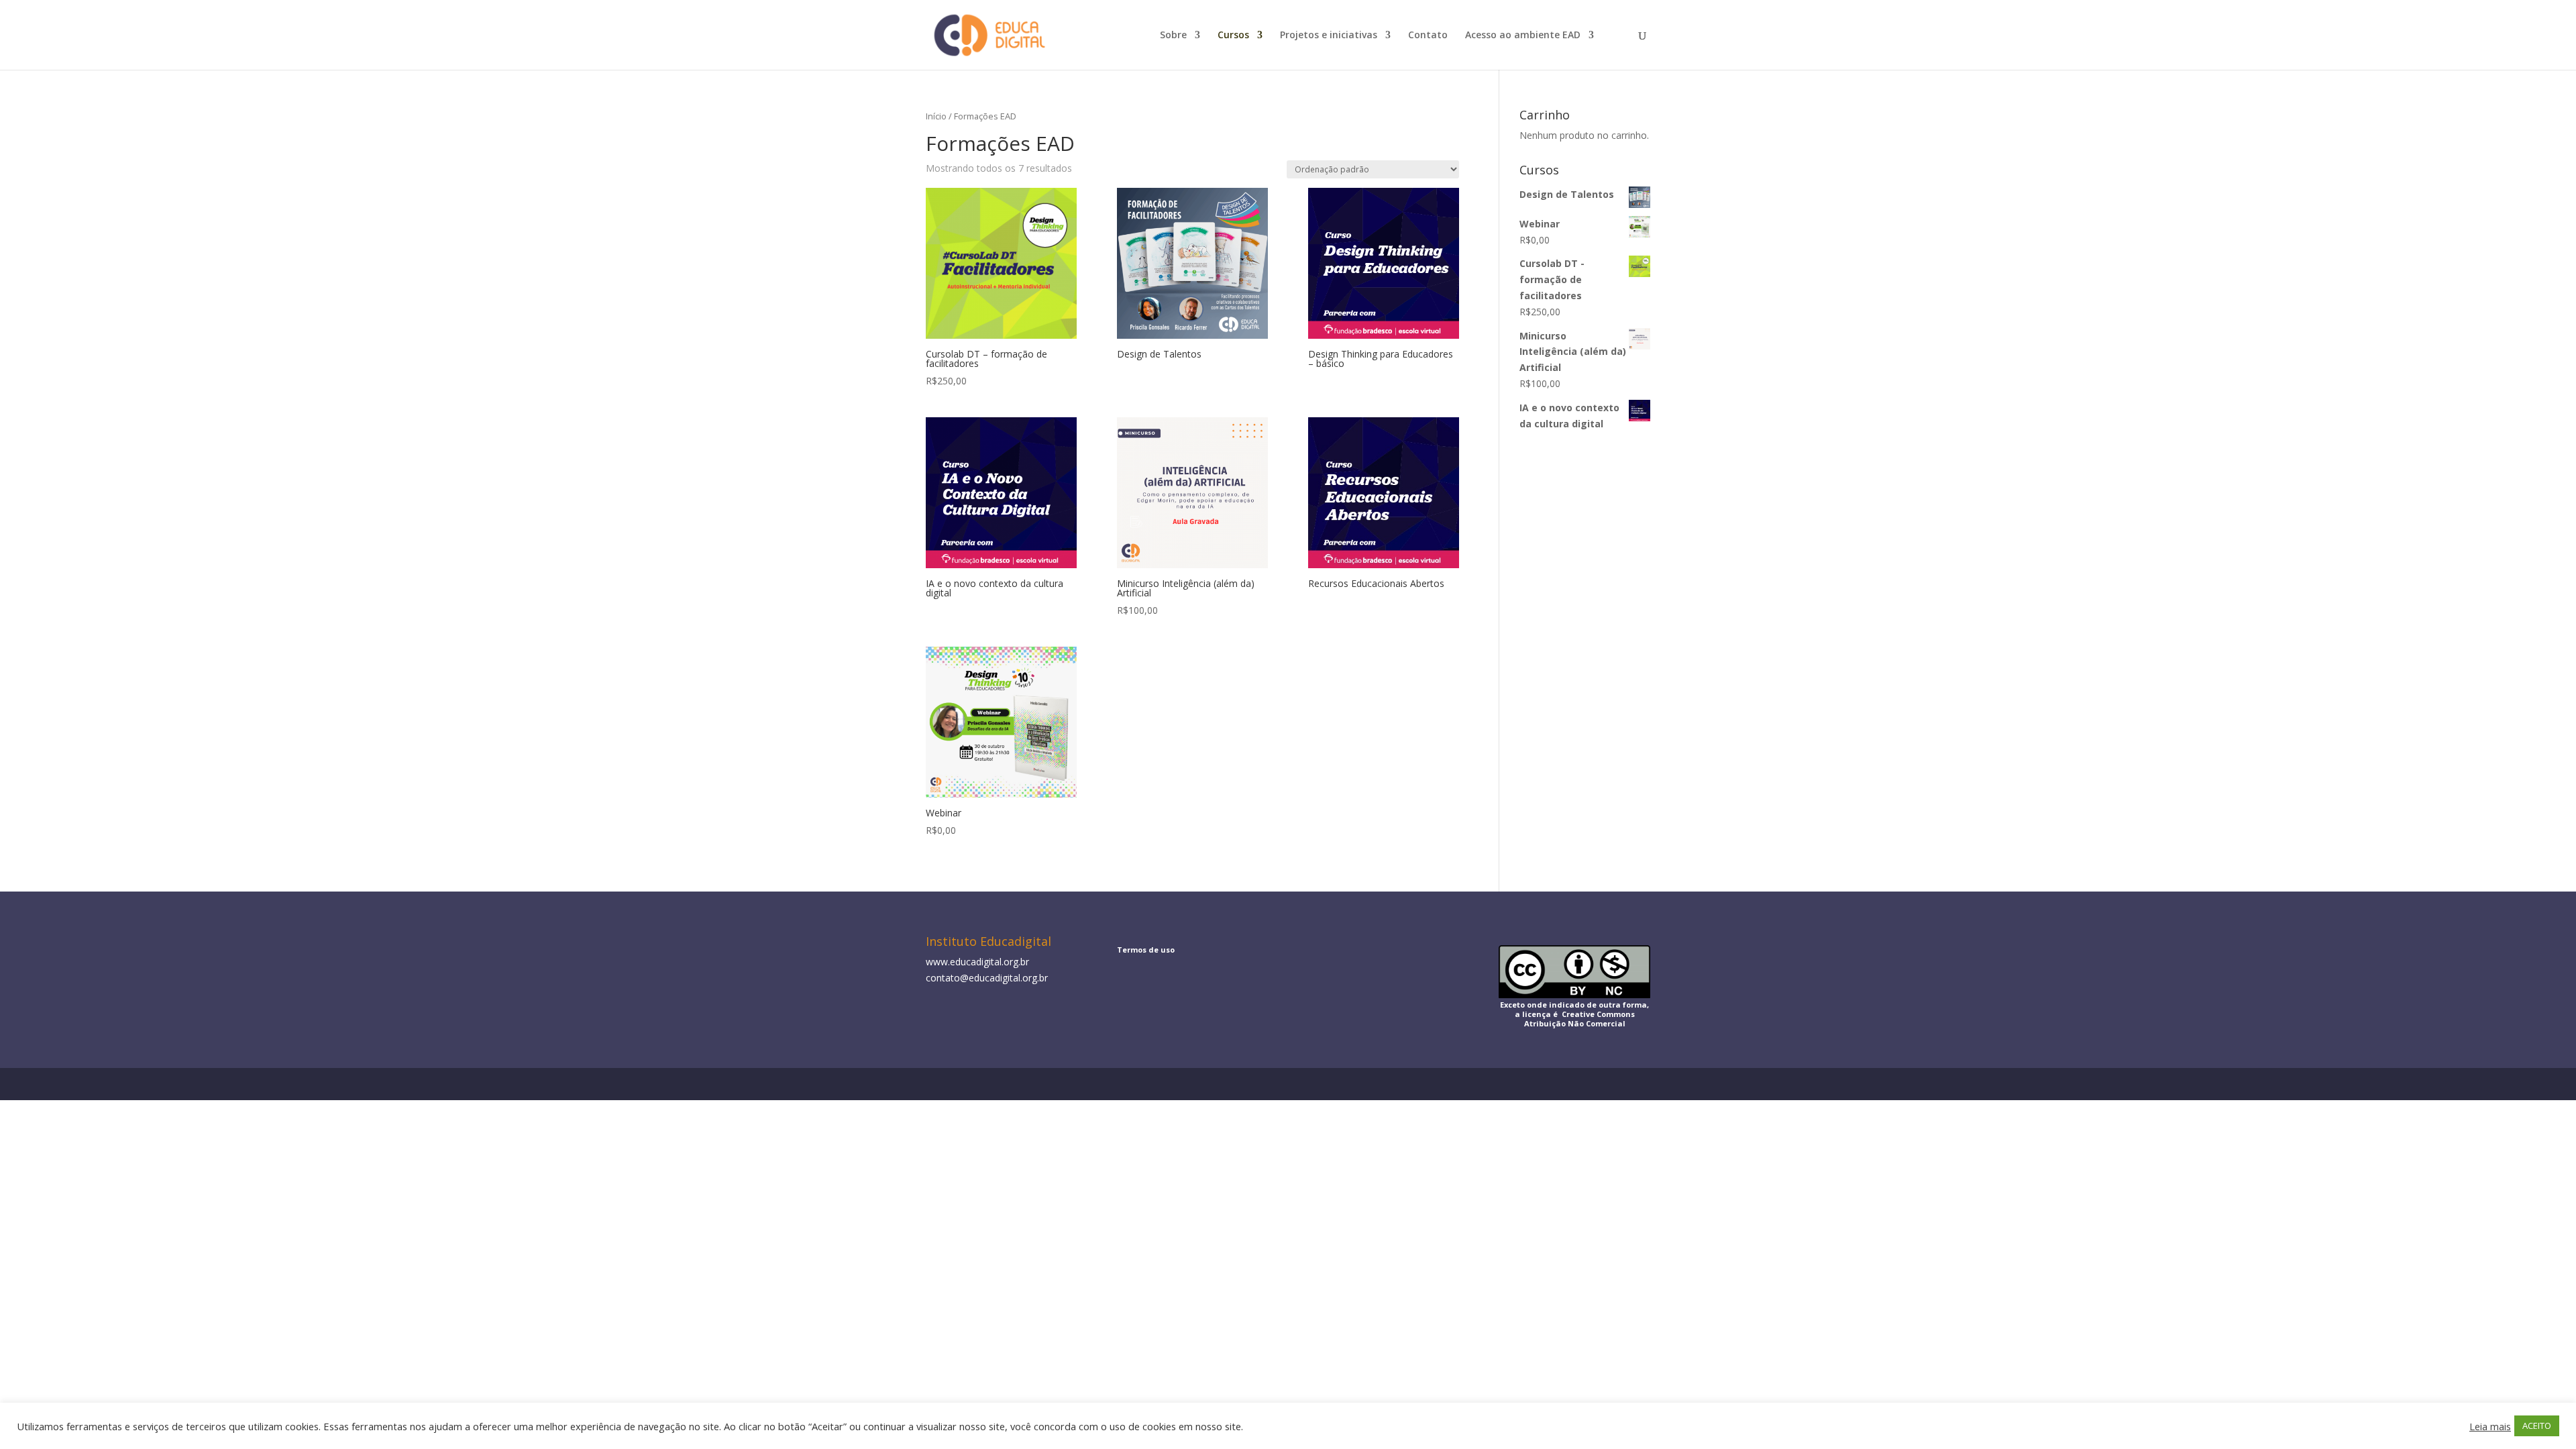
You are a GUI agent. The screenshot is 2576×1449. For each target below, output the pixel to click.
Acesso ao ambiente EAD (1523, 36)
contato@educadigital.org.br (987, 978)
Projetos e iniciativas (1329, 36)
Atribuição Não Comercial (1575, 1023)
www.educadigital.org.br (977, 962)
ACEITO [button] (2537, 1426)
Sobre (1173, 36)
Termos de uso (1146, 950)
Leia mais (2490, 1426)
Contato (1428, 36)
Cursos (1233, 36)
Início (936, 116)
